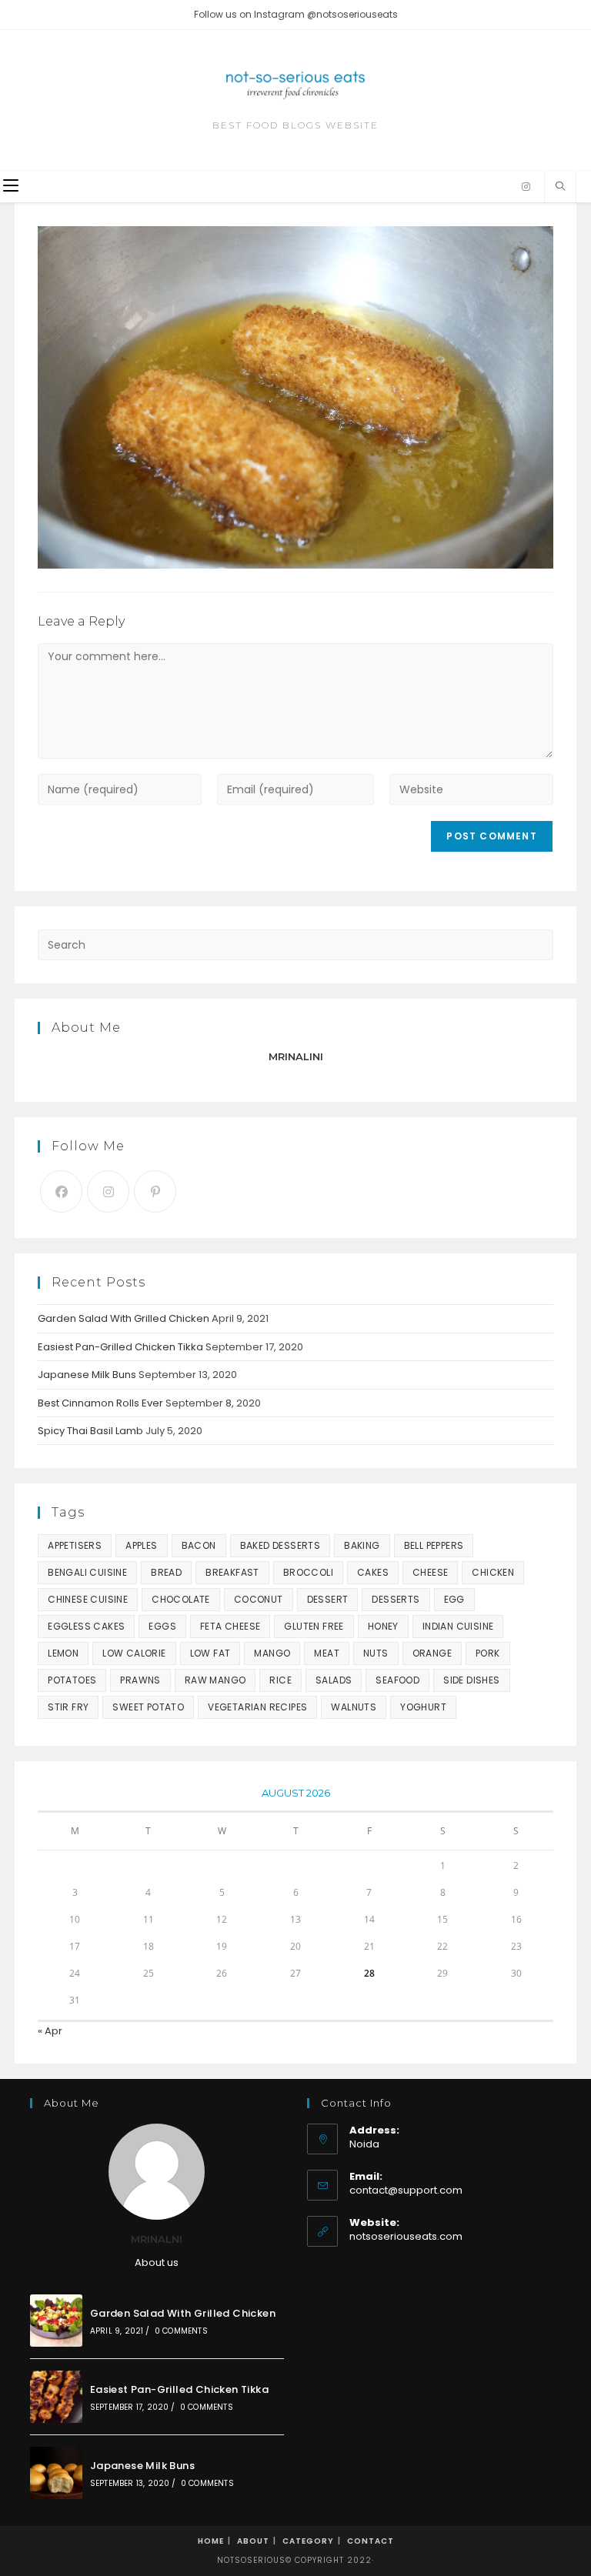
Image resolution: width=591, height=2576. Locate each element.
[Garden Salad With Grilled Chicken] (56, 2321)
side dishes (471, 1680)
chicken (493, 1572)
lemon (63, 1653)
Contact (371, 2541)
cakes (373, 1572)
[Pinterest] (155, 1191)
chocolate (181, 1599)
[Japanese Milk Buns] (56, 2473)
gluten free (314, 1626)
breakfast (232, 1572)
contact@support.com (406, 2190)
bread (166, 1572)
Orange (432, 1653)
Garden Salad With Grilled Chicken (124, 1318)
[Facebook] (61, 1191)
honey (383, 1626)
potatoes (72, 1680)
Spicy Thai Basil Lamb (90, 1431)
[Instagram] (526, 187)
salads (334, 1680)
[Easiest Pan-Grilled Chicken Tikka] (56, 2397)
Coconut (259, 1599)
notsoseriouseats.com (406, 2236)
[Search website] (560, 187)
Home (211, 2541)
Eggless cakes (86, 1626)
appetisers (75, 1545)
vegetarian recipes (257, 1707)
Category (308, 2541)
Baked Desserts (280, 1545)
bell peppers (434, 1545)
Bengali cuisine (87, 1572)
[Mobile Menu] (11, 187)
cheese (430, 1572)
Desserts (396, 1599)
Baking (362, 1545)
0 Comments (181, 2331)
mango (272, 1653)
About (253, 2541)
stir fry (68, 1707)
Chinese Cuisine (88, 1599)
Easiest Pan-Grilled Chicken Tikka (120, 1347)
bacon (199, 1545)
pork (488, 1653)
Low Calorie (134, 1653)
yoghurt (423, 1707)
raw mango (215, 1680)
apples (141, 1545)
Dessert (328, 1599)
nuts (376, 1653)
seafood (397, 1680)
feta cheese (230, 1626)
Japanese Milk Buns (87, 1375)
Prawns (140, 1680)
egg (454, 1599)
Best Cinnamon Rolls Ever (100, 1403)
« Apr (50, 2031)
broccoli (308, 1572)
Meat (327, 1653)
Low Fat (210, 1653)
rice (280, 1680)
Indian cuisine (458, 1626)
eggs (162, 1626)
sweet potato (148, 1707)
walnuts (354, 1707)
